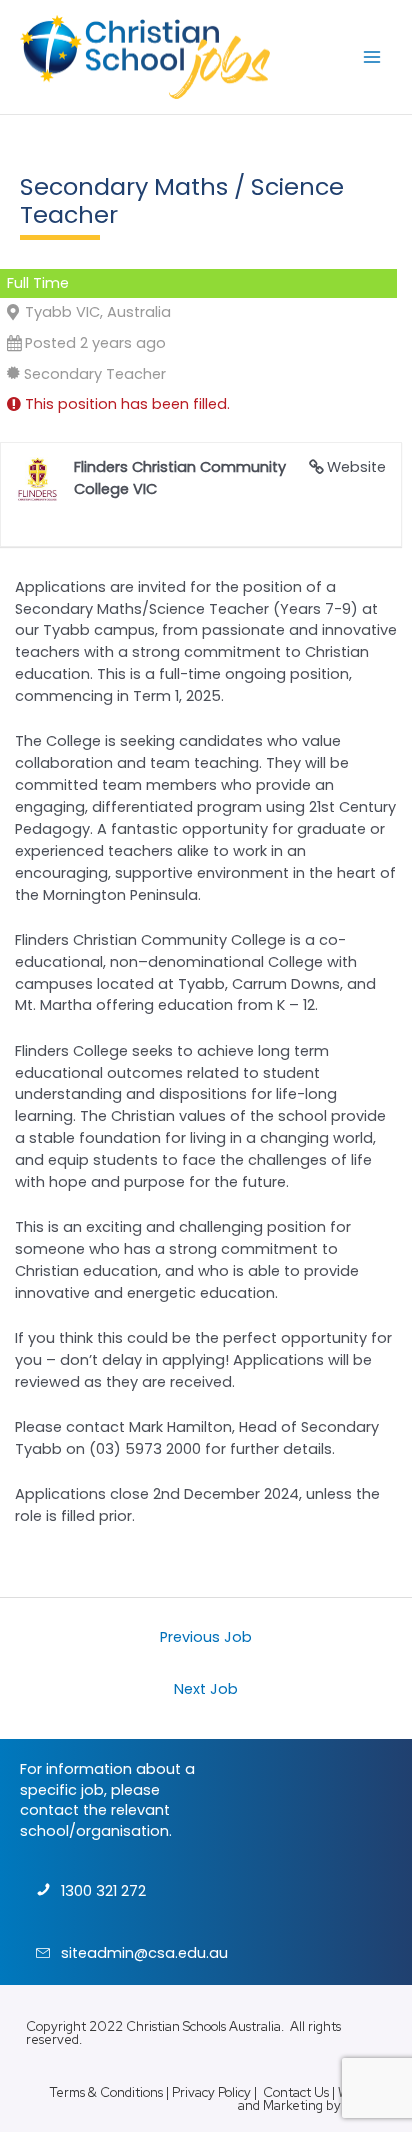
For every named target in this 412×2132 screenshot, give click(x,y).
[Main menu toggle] (372, 57)
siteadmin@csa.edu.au (144, 1953)
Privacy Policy (211, 2092)
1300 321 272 (103, 1891)
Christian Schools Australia (203, 2026)
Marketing (293, 2105)
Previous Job (206, 1637)
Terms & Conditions (106, 2092)
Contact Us (296, 2092)
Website (356, 467)
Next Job (206, 1689)
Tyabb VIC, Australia (98, 312)
